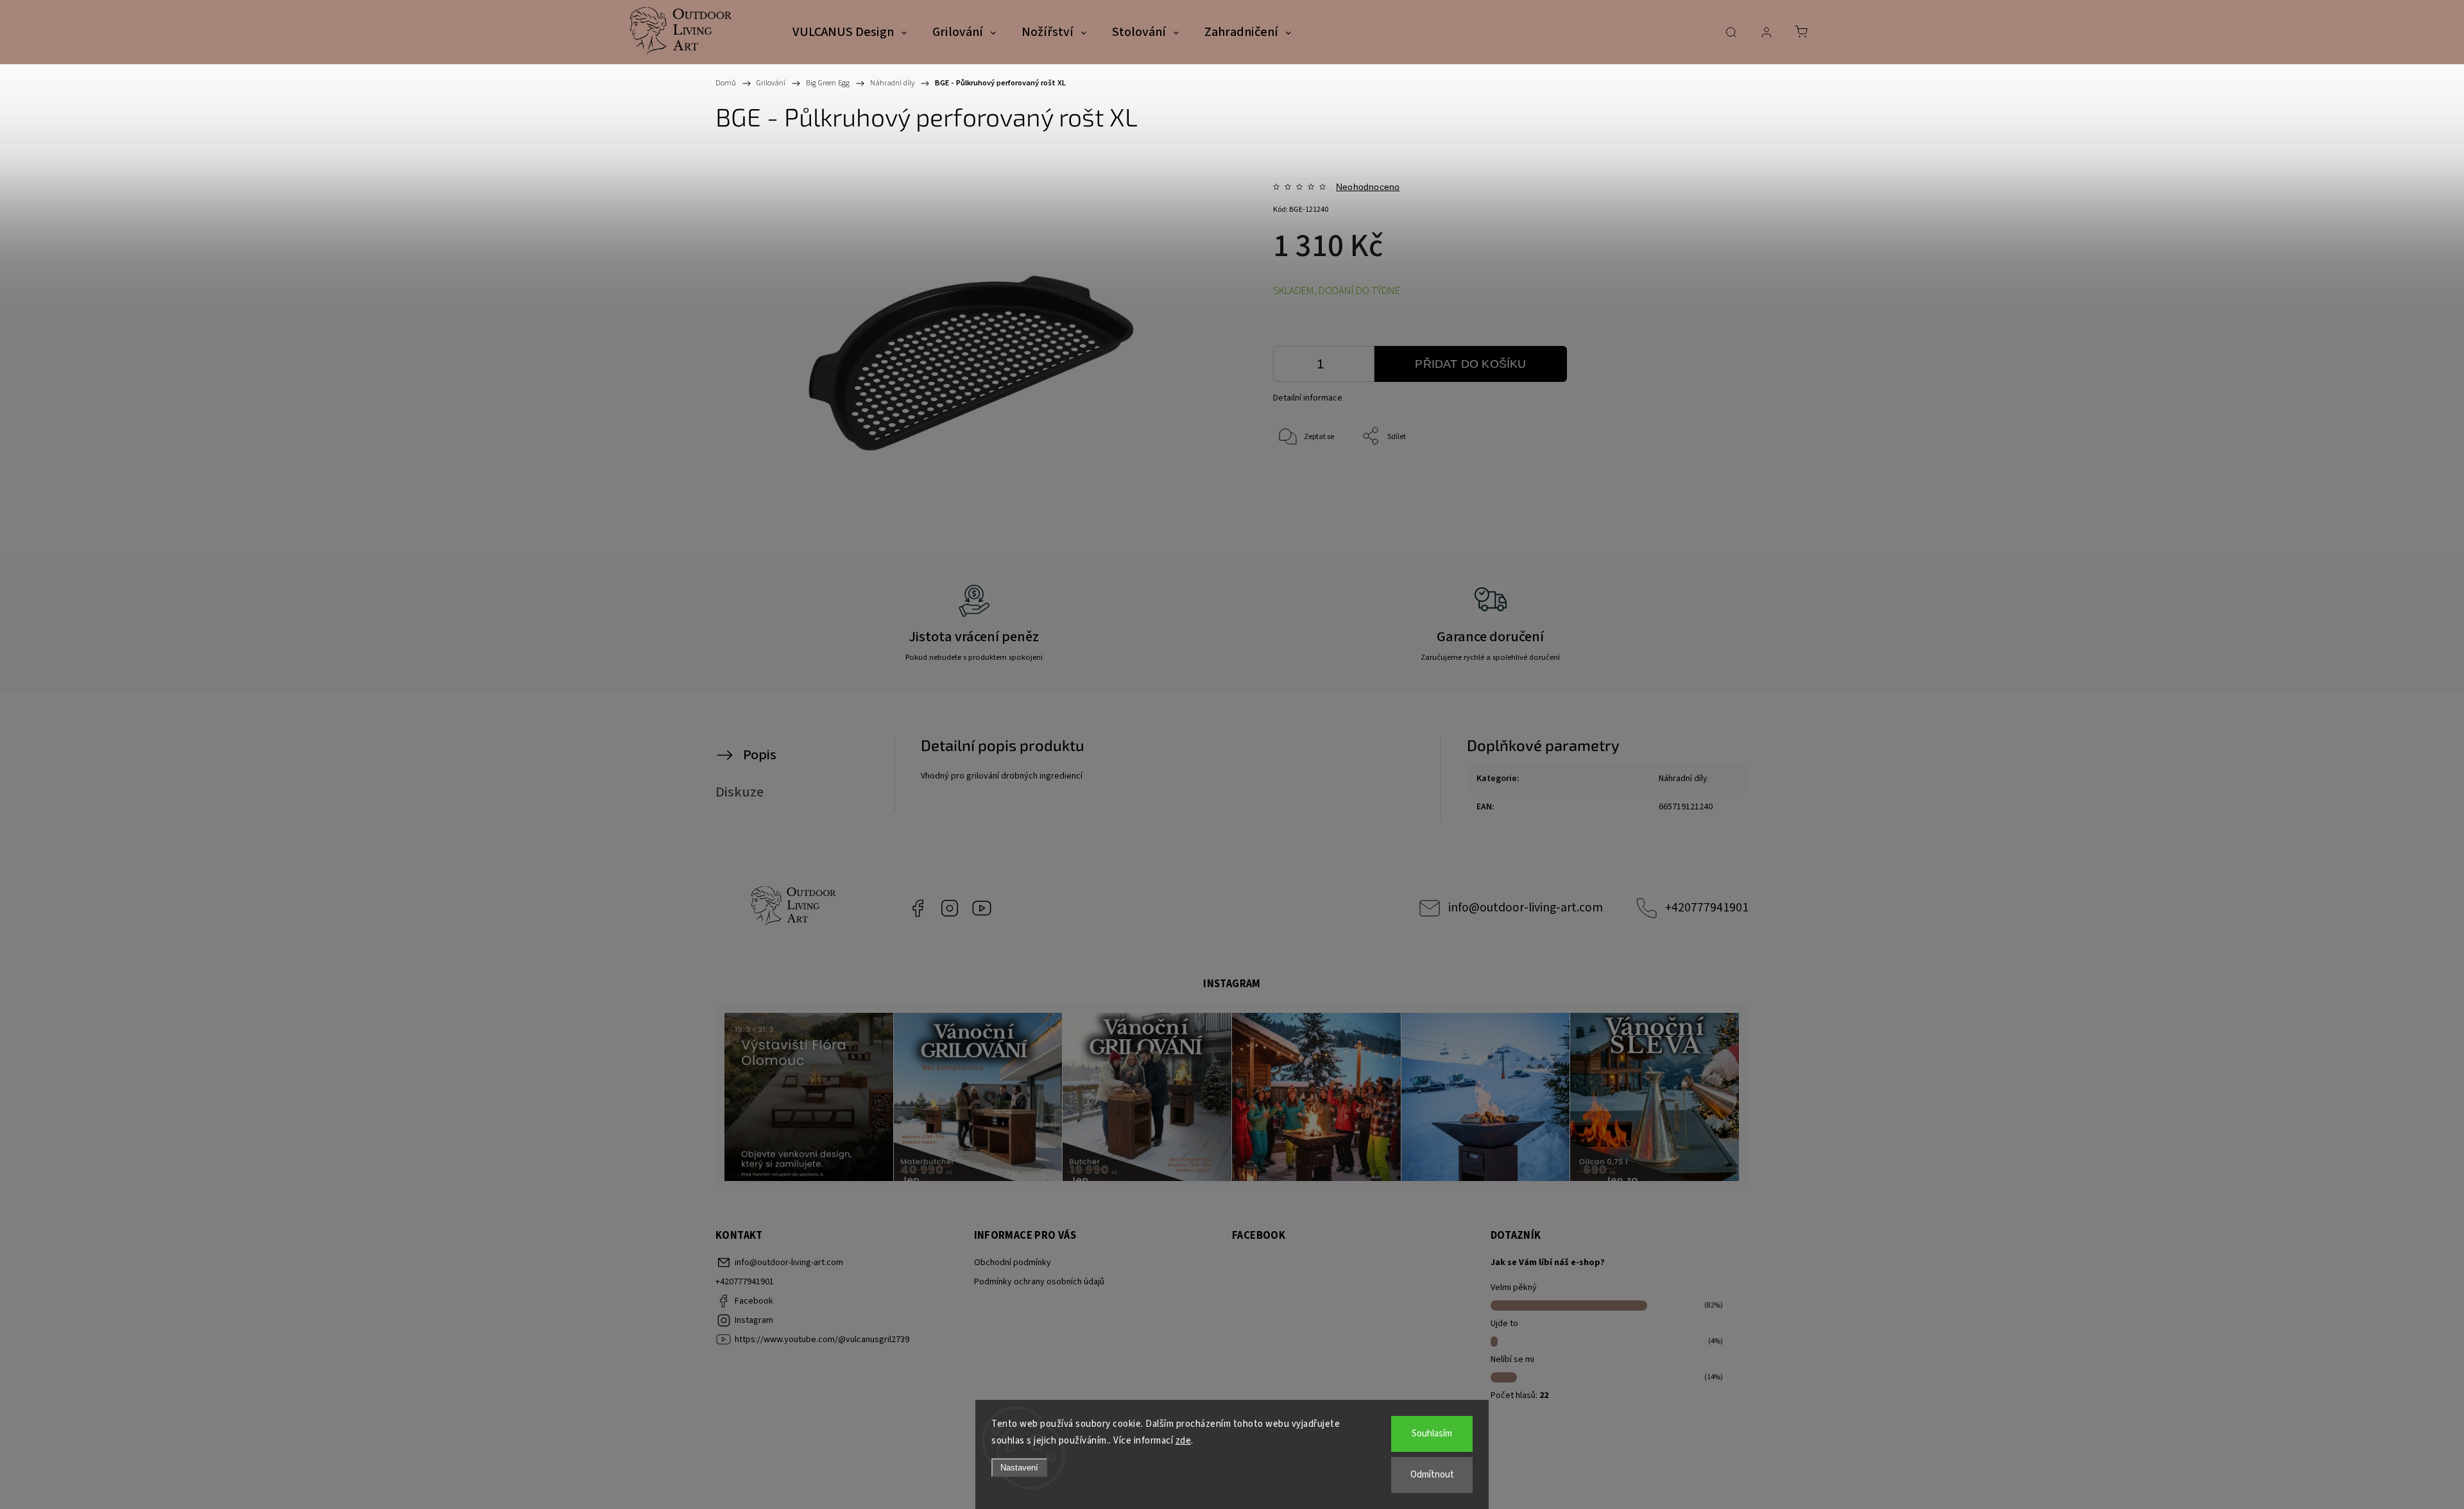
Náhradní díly (1683, 779)
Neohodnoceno (1368, 187)
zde (1184, 1441)
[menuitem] (850, 33)
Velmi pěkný (1514, 1288)
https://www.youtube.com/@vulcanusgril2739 (982, 908)
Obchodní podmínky (1013, 1263)
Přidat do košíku (1470, 364)
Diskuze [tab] (740, 792)
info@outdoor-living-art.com (1526, 908)
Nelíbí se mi (1512, 1359)
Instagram (950, 908)
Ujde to (1504, 1324)
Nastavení (1019, 1468)
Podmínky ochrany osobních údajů (1039, 1282)
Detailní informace (1308, 398)
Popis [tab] (760, 755)
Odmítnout (1432, 1475)
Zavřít (1687, 479)
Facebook (918, 908)
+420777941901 (1707, 908)
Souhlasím (1432, 1434)
